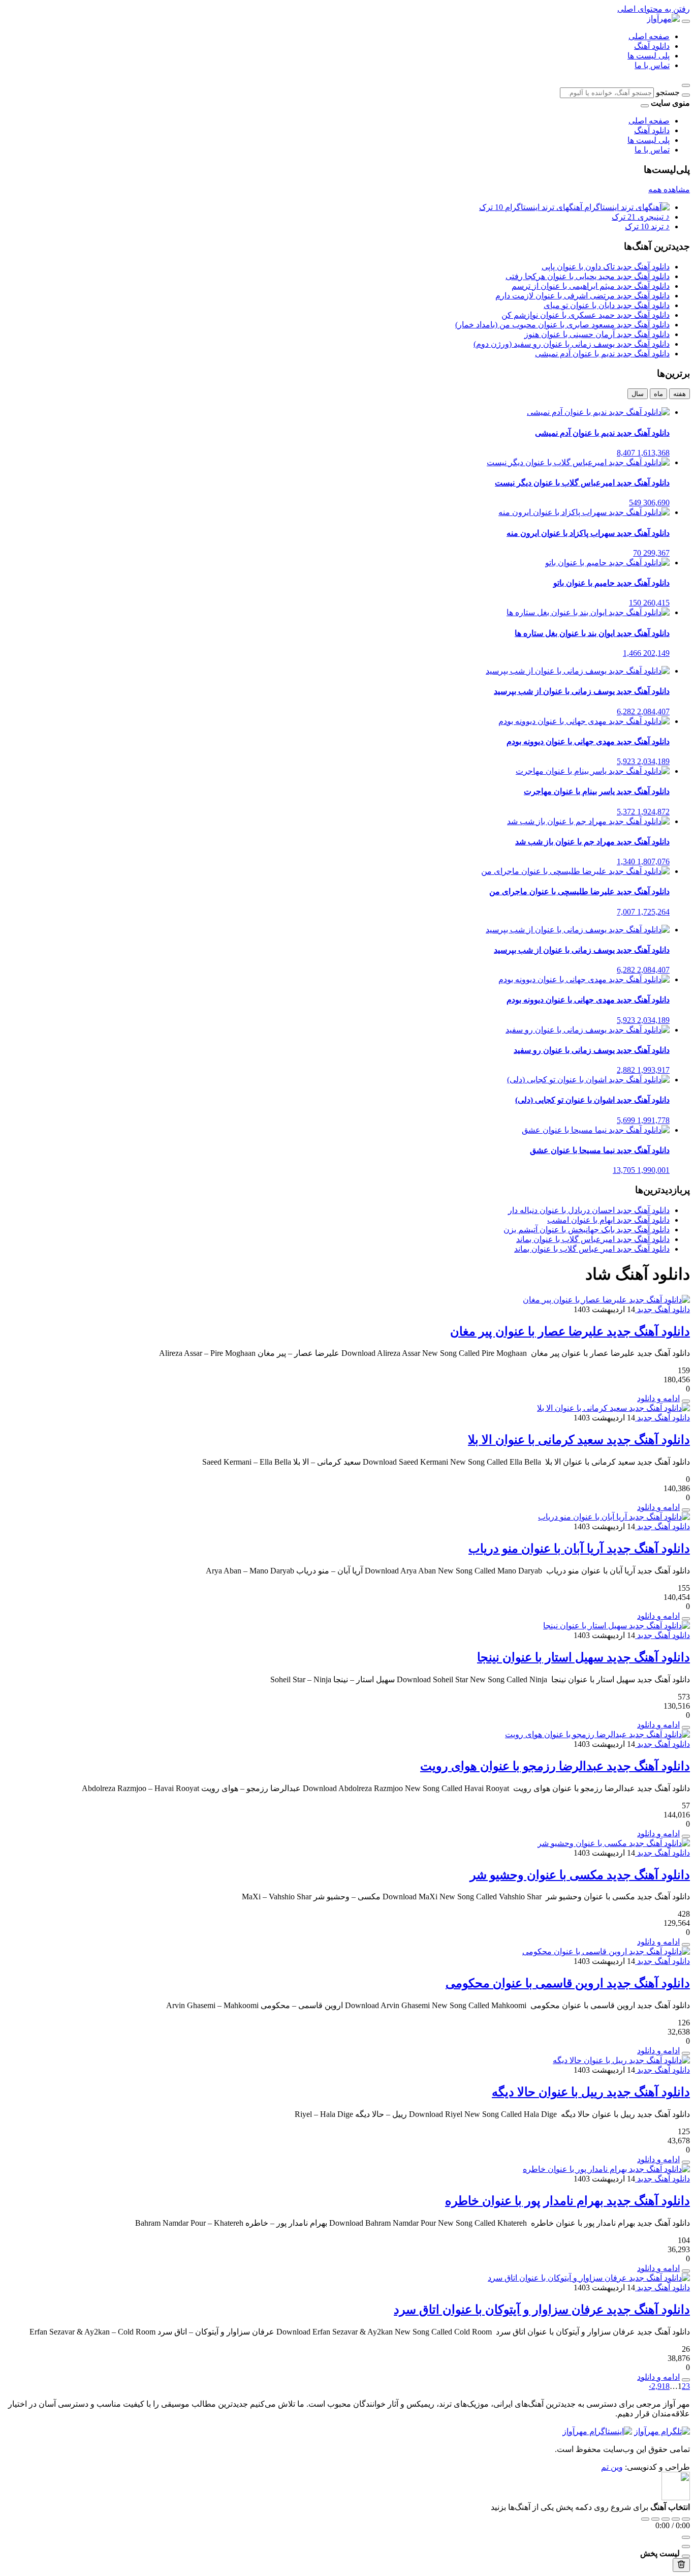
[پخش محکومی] (686, 2053)
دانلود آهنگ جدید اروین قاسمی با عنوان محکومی (568, 1983)
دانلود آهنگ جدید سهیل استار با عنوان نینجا (583, 1657)
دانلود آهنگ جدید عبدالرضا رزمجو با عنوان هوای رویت (555, 1766)
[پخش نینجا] (686, 1728)
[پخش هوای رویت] (686, 1836)
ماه (658, 394)
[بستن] (686, 2556)
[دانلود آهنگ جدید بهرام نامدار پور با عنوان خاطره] (606, 2169)
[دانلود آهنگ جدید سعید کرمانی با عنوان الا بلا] (613, 1408)
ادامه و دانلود (658, 1398)
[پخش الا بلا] (686, 1510)
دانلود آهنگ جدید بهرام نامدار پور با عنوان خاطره (567, 2201)
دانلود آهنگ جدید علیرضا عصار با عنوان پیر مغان (570, 1331)
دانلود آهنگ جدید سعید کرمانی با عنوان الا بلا (579, 1440)
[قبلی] (655, 2519)
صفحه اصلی (649, 36)
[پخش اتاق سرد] (686, 2380)
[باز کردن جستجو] (686, 85)
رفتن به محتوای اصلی (654, 9)
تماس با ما (652, 65)
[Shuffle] (686, 2519)
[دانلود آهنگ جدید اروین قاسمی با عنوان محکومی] (606, 1951)
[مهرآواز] (663, 19)
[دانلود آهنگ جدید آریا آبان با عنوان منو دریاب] (614, 1517)
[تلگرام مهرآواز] (662, 2431)
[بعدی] (676, 2519)
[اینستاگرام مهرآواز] (597, 2431)
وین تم (612, 2467)
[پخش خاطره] (686, 2271)
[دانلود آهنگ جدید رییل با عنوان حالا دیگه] (621, 2060)
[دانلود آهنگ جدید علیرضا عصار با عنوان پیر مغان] (606, 1300)
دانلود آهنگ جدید (663, 1309)
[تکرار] (645, 2519)
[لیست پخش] (686, 2547)
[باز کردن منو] (686, 21)
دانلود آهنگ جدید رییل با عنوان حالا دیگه (591, 2092)
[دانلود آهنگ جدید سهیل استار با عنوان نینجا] (617, 1626)
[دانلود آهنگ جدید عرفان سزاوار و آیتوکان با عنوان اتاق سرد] (589, 2278)
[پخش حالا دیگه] (686, 2162)
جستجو (668, 92)
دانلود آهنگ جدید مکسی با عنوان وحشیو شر (580, 1875)
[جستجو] (686, 95)
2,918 (660, 2386)
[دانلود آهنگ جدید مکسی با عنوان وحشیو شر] (614, 1843)
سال (638, 394)
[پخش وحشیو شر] (686, 1945)
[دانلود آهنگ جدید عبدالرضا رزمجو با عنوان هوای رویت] (597, 1734)
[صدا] (686, 2537)
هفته (680, 394)
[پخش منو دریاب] (686, 1619)
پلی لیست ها (649, 56)
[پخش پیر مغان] (686, 1401)
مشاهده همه (669, 189)
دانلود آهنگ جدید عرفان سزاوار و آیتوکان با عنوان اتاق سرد (542, 2310)
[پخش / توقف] (666, 2519)
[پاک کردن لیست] (681, 2565)
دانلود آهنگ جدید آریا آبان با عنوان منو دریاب (579, 1549)
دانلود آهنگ (652, 46)
